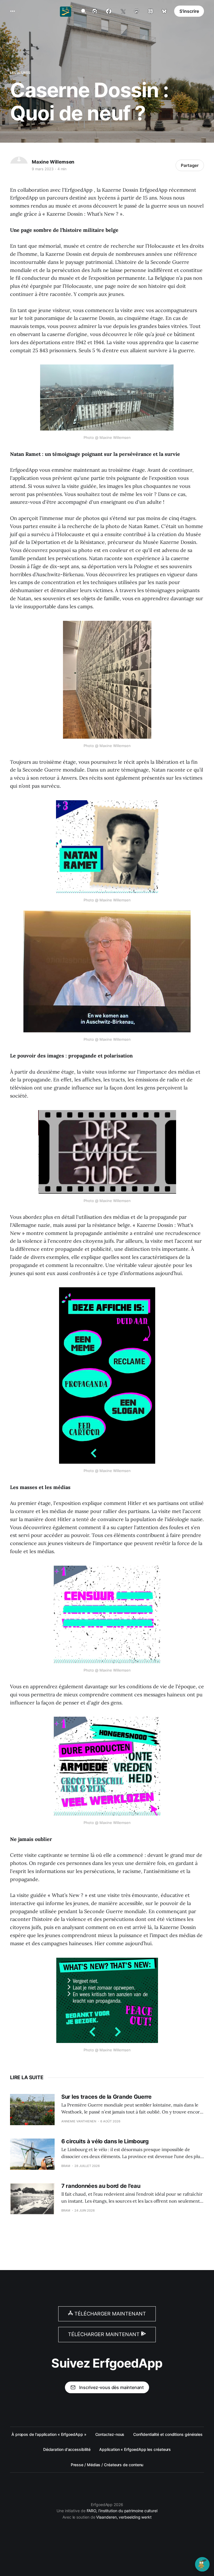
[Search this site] (84, 11)
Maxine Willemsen (53, 162)
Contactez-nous (110, 2434)
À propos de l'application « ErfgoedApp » (49, 2434)
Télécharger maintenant (110, 2314)
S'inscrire (189, 11)
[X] (123, 11)
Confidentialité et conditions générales (168, 2434)
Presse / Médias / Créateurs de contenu (107, 2465)
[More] (13, 11)
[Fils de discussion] (150, 11)
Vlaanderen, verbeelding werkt (124, 2517)
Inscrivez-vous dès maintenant (111, 2387)
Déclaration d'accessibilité (67, 2449)
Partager (190, 165)
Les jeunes (20, 73)
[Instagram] (95, 11)
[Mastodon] (137, 11)
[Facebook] (109, 11)
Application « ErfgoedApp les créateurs (135, 2449)
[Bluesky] (164, 11)
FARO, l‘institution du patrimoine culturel (122, 2511)
